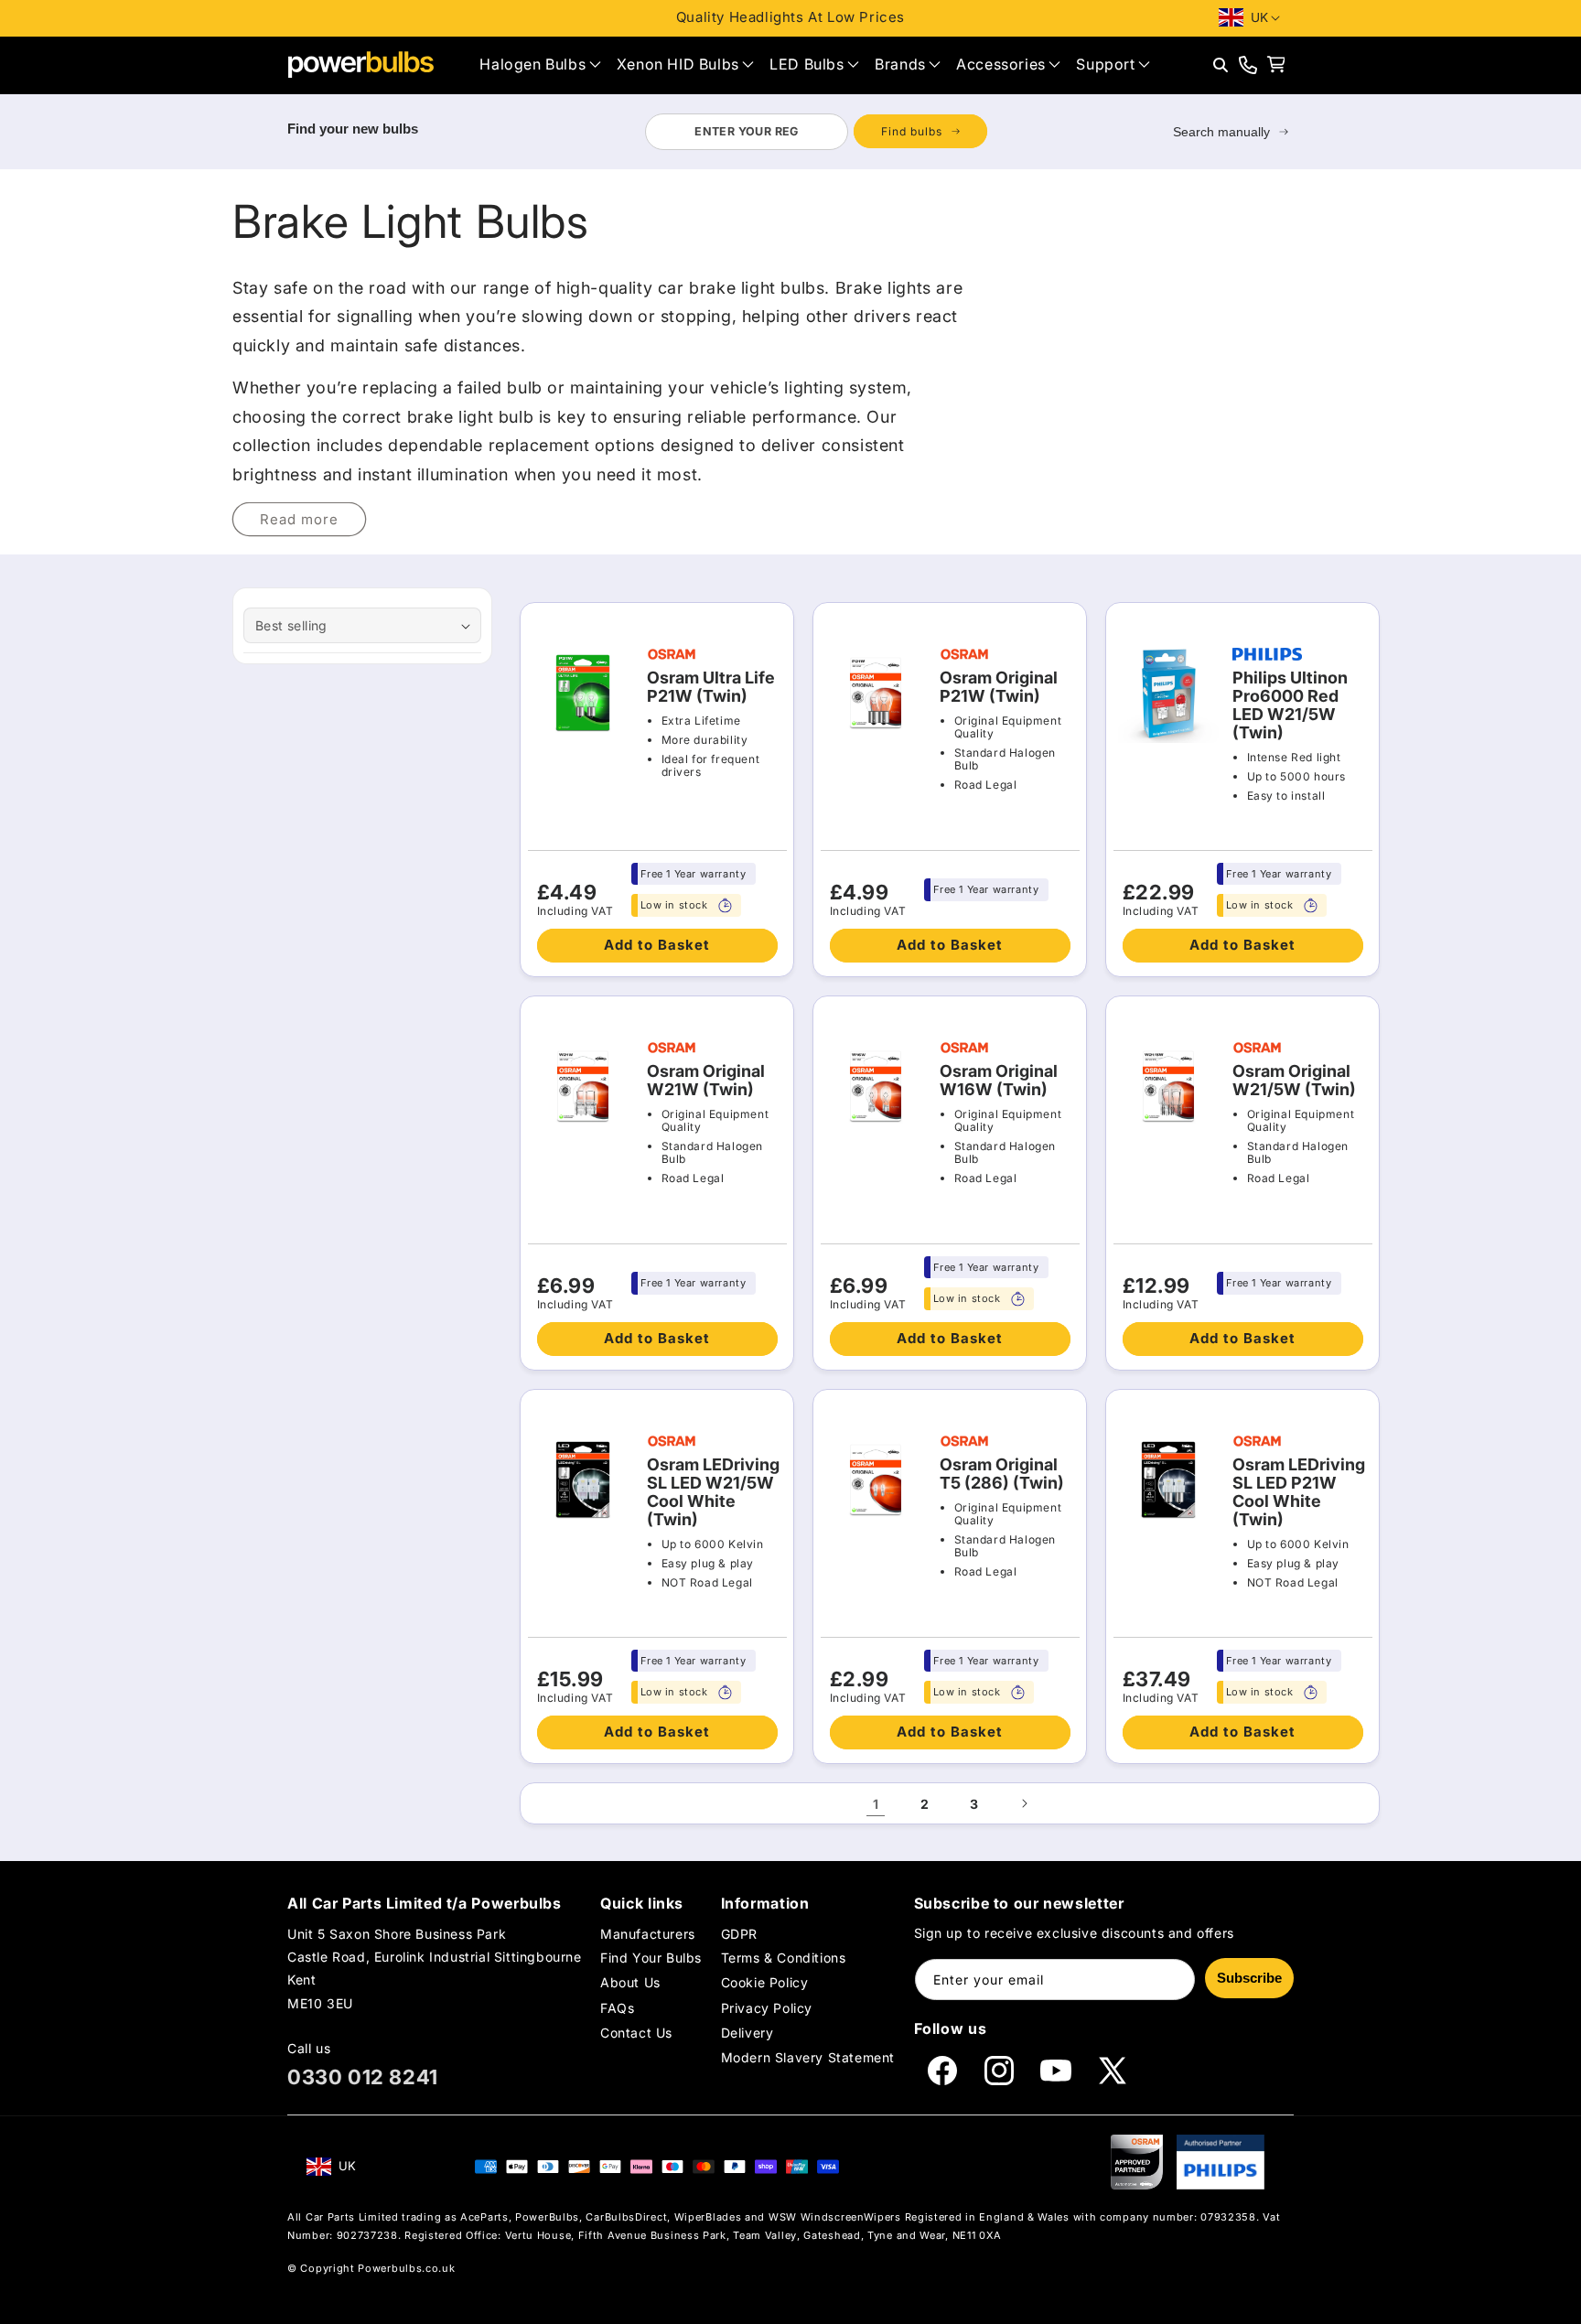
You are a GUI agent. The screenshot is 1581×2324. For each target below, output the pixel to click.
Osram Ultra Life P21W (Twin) (711, 687)
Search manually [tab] (1221, 132)
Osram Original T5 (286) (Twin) (1002, 1474)
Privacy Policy (767, 2008)
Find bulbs (912, 131)
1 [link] (876, 1804)
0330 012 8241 (363, 2077)
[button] (540, 65)
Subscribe (1249, 1978)
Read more (299, 519)
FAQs (617, 2008)
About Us (630, 1982)
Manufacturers (648, 1934)
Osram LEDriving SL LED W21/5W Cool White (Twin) (713, 1492)
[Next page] (1024, 1803)
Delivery (747, 2033)
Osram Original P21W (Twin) (999, 687)
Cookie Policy (765, 1982)
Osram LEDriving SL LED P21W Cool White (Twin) (1299, 1492)
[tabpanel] (816, 132)
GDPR (739, 1934)
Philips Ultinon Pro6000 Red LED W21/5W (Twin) (1290, 705)
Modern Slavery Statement (808, 2057)
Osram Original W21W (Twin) (706, 1081)
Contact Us (636, 2033)
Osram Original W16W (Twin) (999, 1081)
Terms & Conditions (784, 1958)
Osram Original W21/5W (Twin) (1294, 1081)
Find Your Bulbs (651, 1958)
